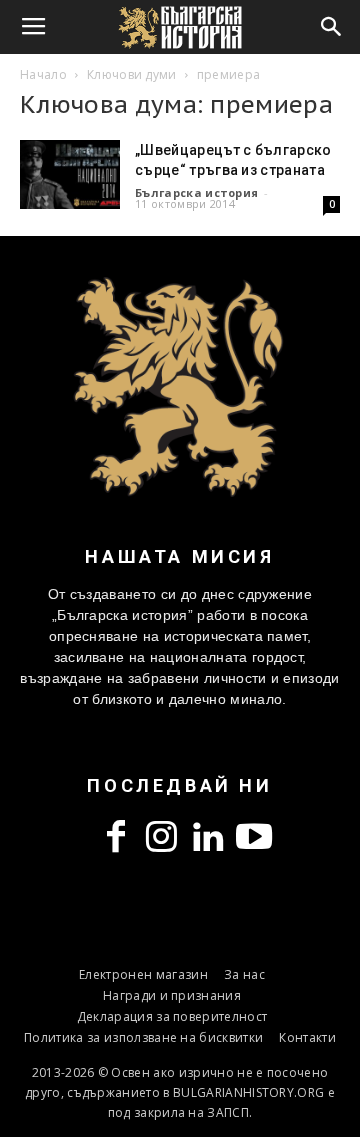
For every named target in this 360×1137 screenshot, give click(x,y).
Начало (43, 74)
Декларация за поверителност (172, 1016)
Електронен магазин (143, 974)
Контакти (307, 1037)
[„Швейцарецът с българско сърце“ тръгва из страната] (70, 174)
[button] (332, 27)
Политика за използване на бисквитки (143, 1037)
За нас (244, 974)
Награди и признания (172, 995)
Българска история (196, 192)
